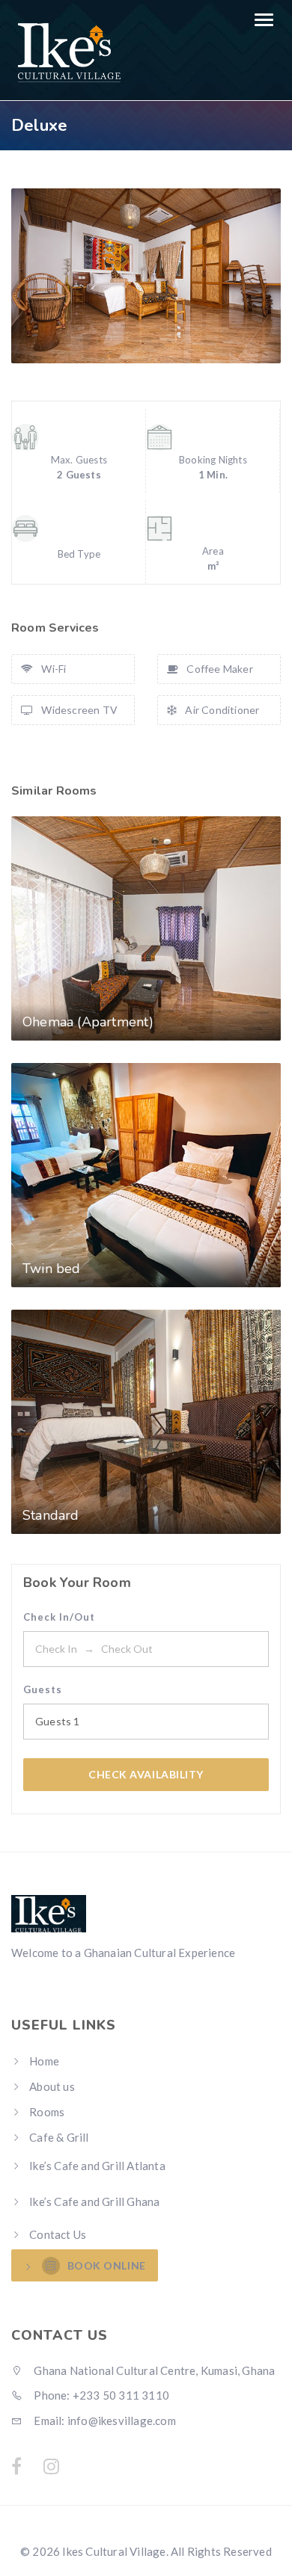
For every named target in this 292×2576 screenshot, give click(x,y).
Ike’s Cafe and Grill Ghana (94, 2201)
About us (52, 2086)
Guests (43, 1689)
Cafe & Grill (59, 2137)
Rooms (47, 2112)
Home (44, 2061)
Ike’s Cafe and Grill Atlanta (97, 2166)
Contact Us (58, 2234)
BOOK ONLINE (107, 2265)
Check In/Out (59, 1617)
